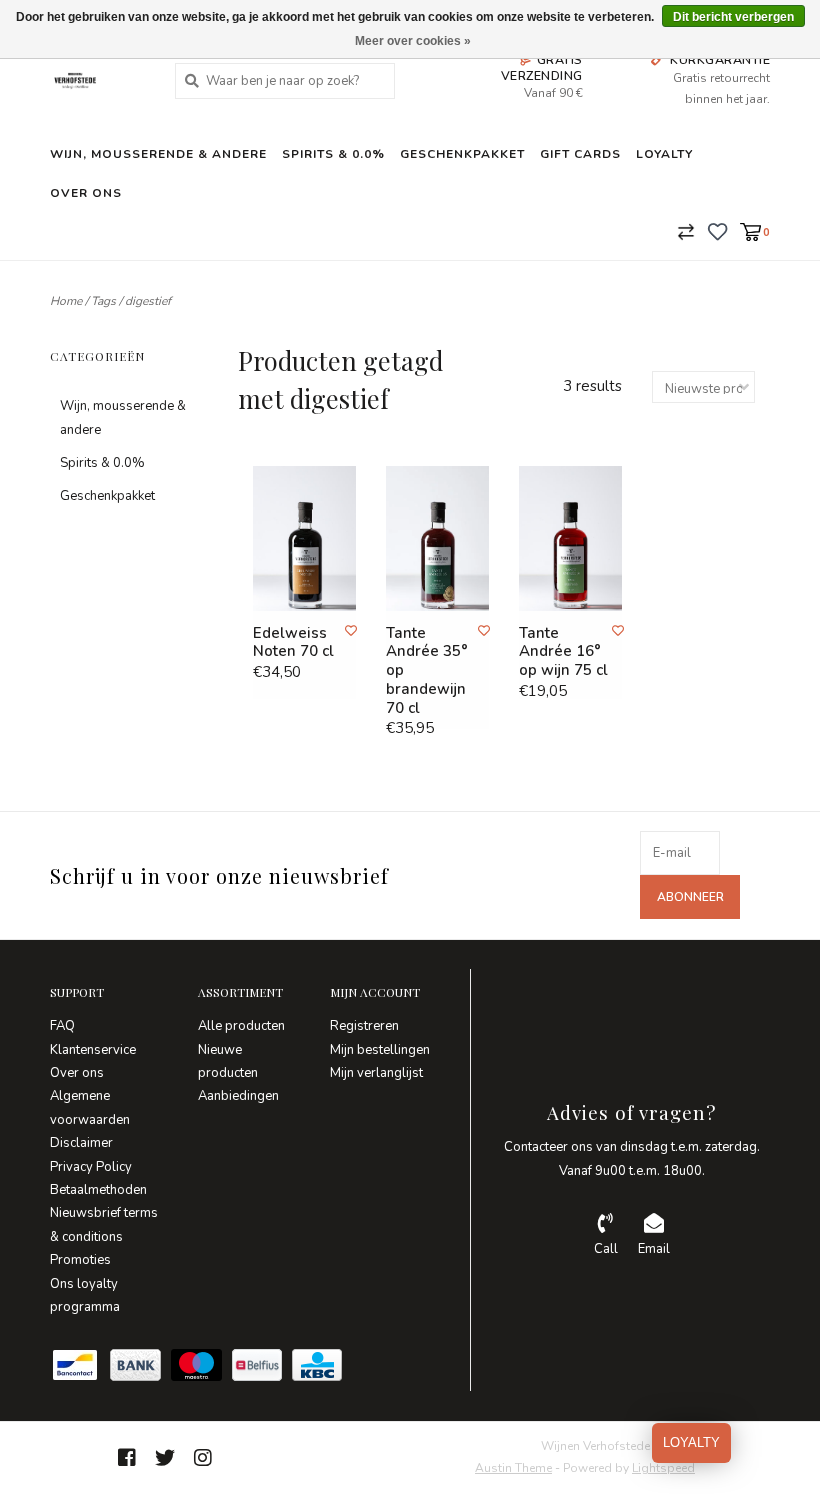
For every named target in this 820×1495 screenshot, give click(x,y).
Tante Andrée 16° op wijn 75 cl (563, 652)
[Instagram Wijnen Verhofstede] (203, 1458)
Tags (103, 301)
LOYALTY (691, 1442)
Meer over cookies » (413, 41)
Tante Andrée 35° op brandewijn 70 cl (427, 671)
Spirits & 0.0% (333, 154)
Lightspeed (663, 1468)
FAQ (62, 1026)
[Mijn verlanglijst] (717, 231)
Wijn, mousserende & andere (158, 154)
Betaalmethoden (98, 1190)
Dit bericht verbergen (733, 17)
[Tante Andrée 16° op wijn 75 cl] (570, 538)
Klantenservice (93, 1050)
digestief (148, 301)
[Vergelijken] (686, 231)
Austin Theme (513, 1468)
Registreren (364, 1026)
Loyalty (664, 154)
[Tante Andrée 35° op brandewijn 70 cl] (437, 538)
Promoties (80, 1260)
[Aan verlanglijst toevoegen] (351, 631)
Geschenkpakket (462, 154)
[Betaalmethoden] (80, 1370)
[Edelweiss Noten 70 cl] (304, 538)
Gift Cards (580, 154)
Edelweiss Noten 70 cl (293, 643)
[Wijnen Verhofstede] (97, 80)
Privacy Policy (91, 1167)
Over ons (86, 193)
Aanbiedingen (238, 1096)
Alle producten (241, 1026)
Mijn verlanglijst (376, 1073)
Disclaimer (81, 1143)
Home (66, 301)
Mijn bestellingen (380, 1050)
